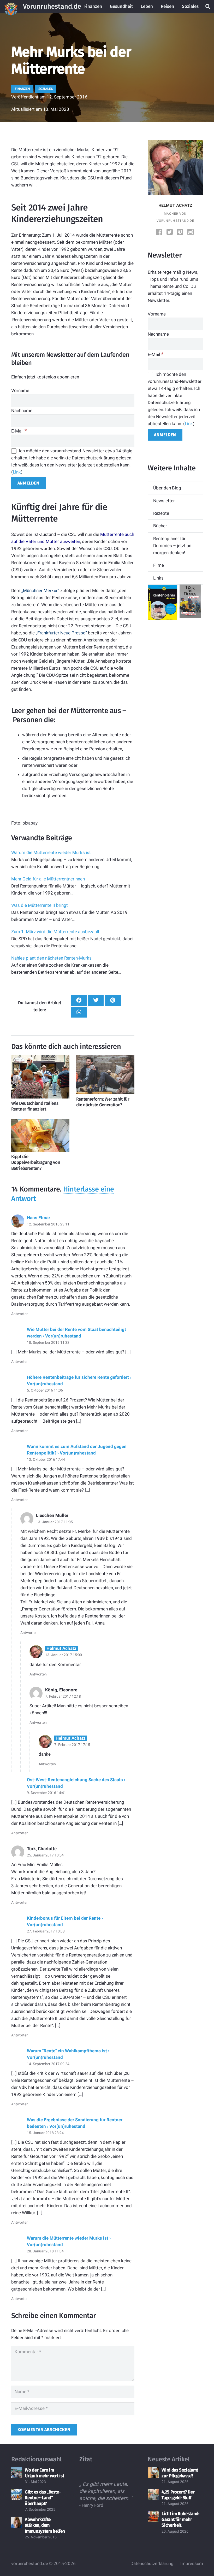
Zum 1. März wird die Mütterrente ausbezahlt (55, 932)
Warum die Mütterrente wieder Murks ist (51, 852)
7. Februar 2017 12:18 (63, 1696)
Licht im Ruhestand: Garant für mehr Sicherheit (180, 2519)
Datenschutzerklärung (152, 2563)
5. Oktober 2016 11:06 (45, 1390)
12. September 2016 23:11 (48, 1224)
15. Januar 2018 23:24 (45, 2133)
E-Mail (19, 431)
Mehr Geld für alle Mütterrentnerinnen (48, 879)
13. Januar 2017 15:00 (64, 1655)
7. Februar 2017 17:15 (72, 1745)
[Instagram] (191, 233)
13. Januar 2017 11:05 (54, 1522)
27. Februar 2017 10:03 (46, 1931)
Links (158, 578)
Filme (159, 565)
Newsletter (164, 501)
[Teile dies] (79, 1000)
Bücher (160, 526)
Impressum (192, 2563)
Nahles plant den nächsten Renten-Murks (51, 958)
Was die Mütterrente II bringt (40, 905)
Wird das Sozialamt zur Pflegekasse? (180, 2473)
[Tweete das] (96, 1000)
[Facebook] (160, 233)
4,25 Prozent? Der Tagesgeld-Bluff (178, 2495)
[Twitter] (170, 233)
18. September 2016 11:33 (48, 1342)
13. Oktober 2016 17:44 (46, 1459)
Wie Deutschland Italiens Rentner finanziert (35, 1106)
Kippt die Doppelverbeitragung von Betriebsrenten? (36, 1162)
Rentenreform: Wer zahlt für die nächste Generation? (103, 1102)
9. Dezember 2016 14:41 (46, 1793)
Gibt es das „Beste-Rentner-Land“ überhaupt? (43, 2498)
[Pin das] (113, 1000)
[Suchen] (208, 7)
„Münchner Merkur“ (40, 591)
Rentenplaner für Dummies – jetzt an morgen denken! (172, 546)
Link (17, 472)
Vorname (20, 390)
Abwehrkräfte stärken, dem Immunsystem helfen (45, 2525)
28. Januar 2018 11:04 (45, 2251)
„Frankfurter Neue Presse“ (61, 633)
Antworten (20, 1314)
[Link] (11, 7)
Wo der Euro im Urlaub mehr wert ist (44, 2473)
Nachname (22, 411)
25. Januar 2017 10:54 (45, 1855)
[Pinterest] (181, 233)
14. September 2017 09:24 (48, 2064)
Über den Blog (167, 488)
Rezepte (161, 513)
